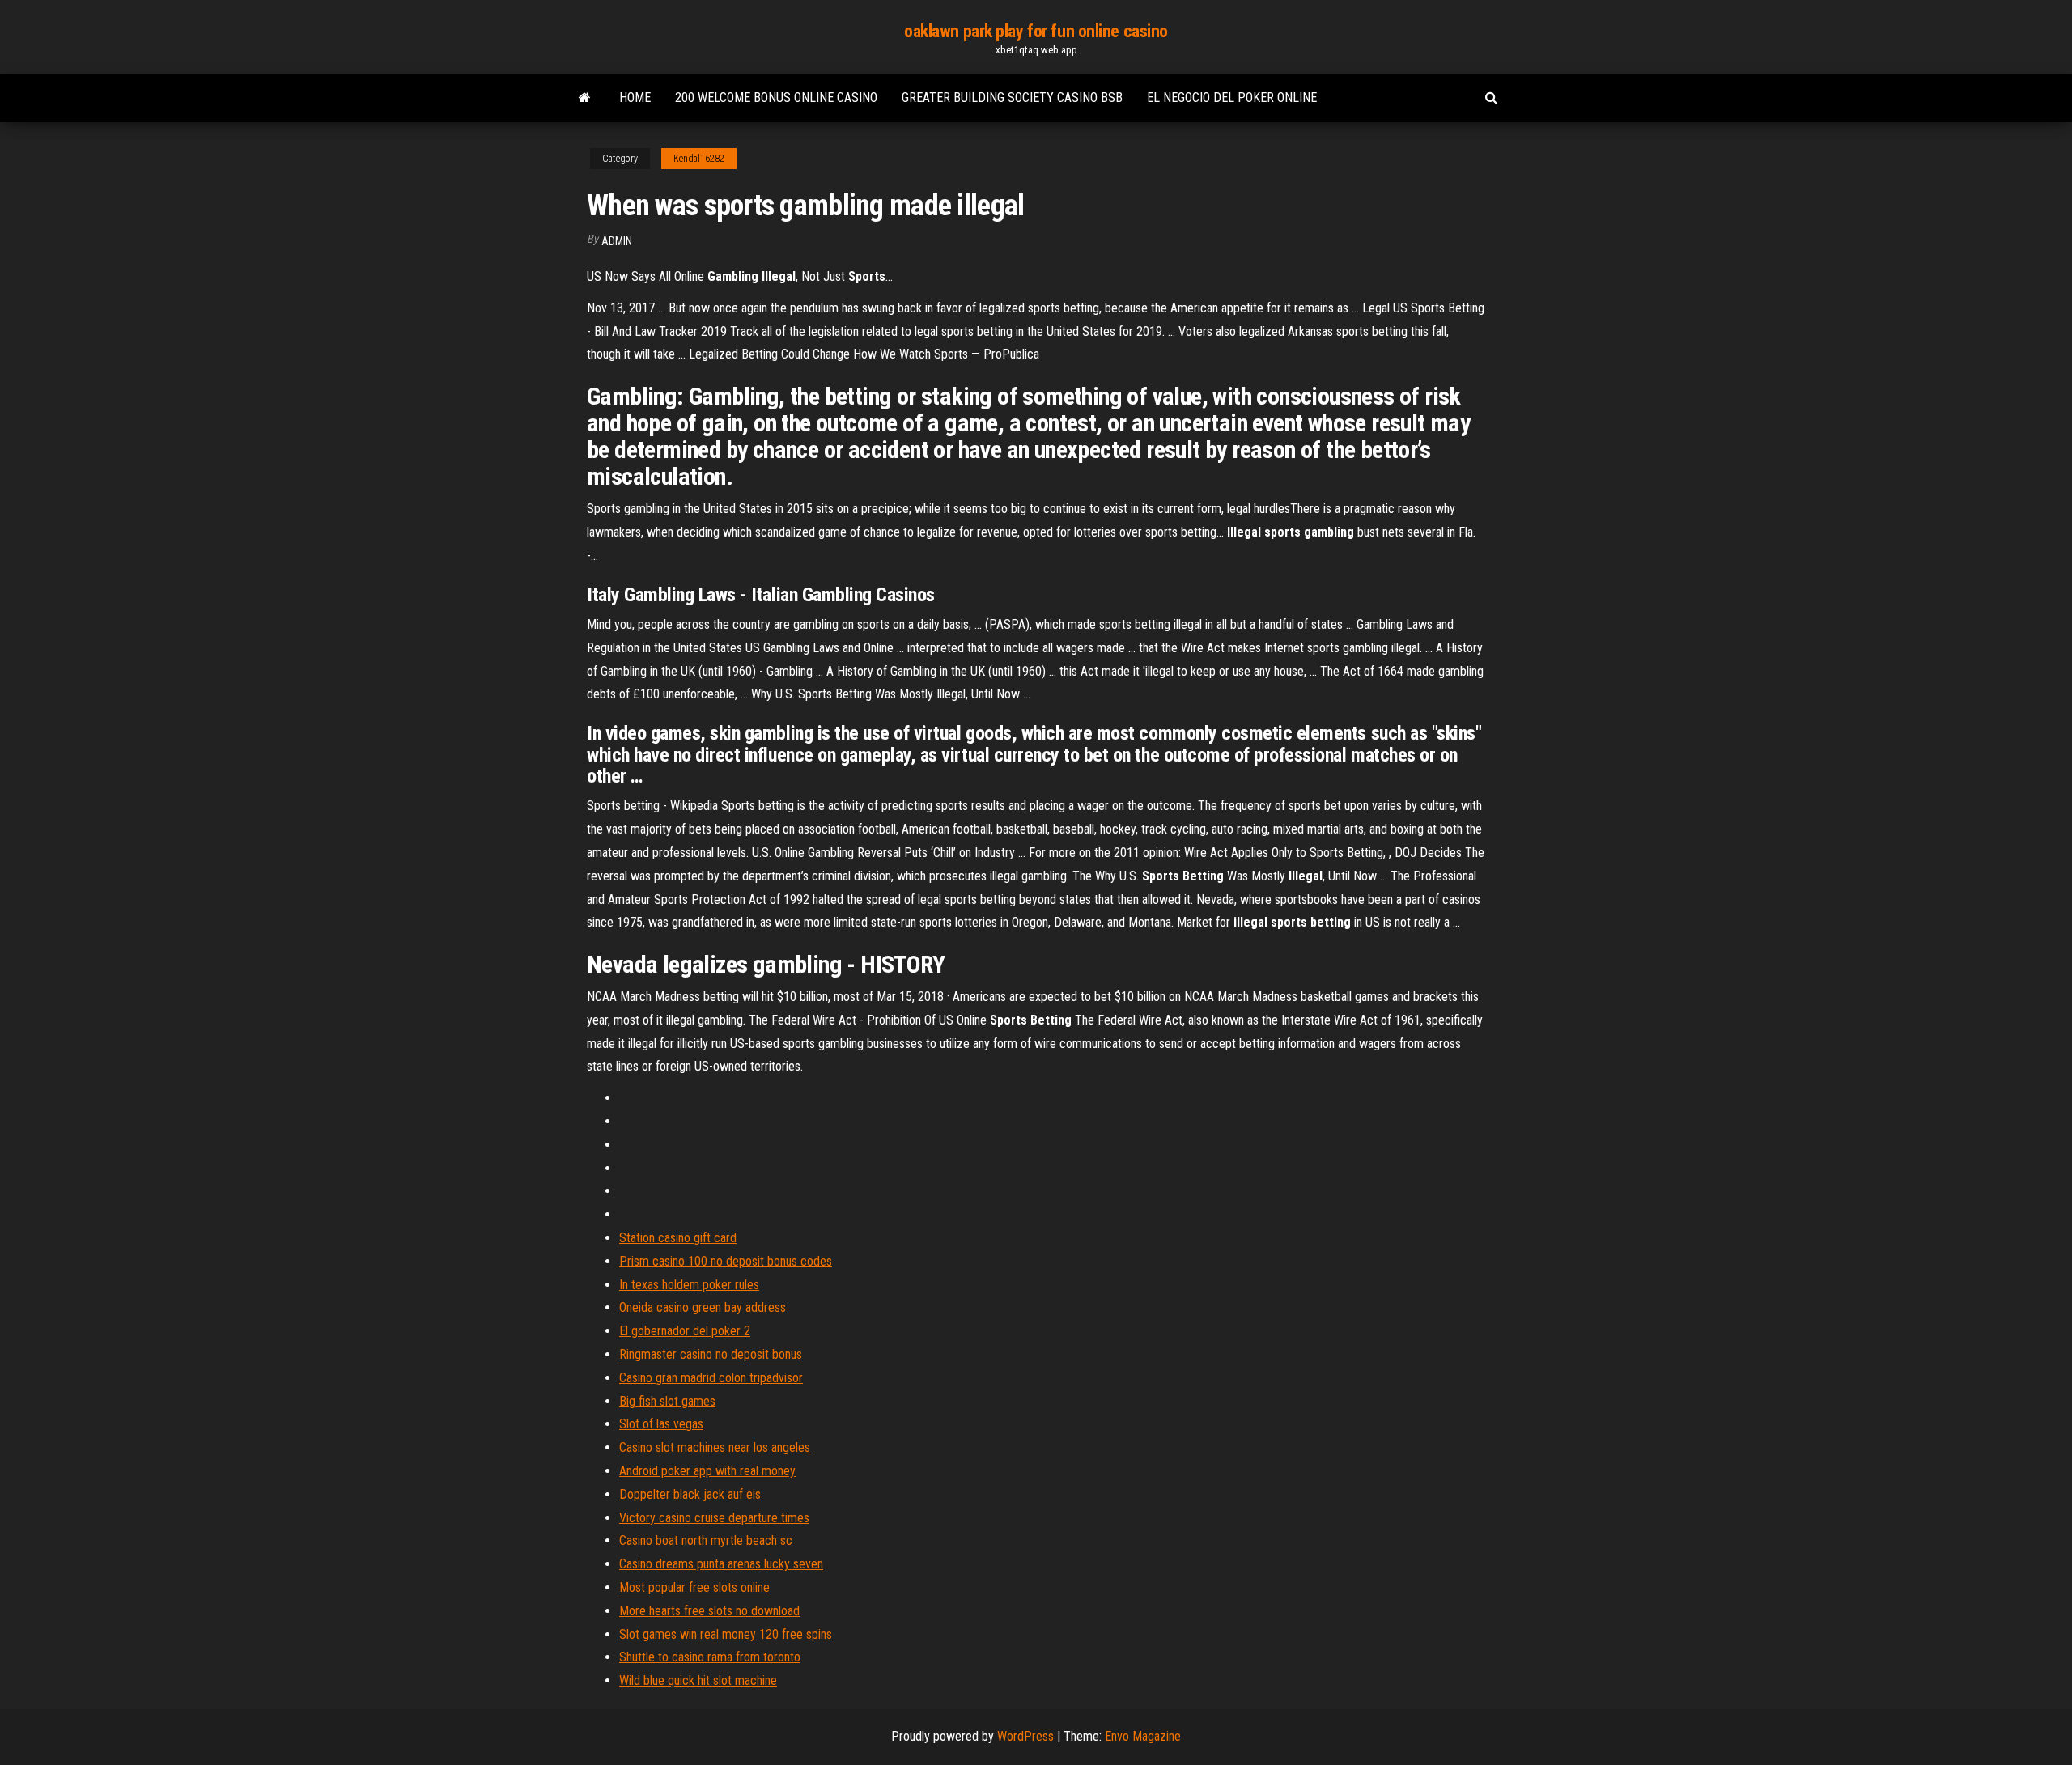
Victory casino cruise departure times (714, 1518)
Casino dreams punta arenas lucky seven (721, 1564)
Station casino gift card (678, 1238)
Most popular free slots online (694, 1587)
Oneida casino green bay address (703, 1307)
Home (635, 98)
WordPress (1025, 1736)
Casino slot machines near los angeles (715, 1447)
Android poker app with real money (707, 1471)
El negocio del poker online (1232, 98)
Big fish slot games (667, 1401)
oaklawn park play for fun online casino (1036, 31)
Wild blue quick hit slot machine (698, 1680)
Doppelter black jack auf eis (690, 1494)
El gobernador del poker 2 (685, 1331)
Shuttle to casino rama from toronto (710, 1657)
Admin (617, 241)
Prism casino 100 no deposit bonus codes (726, 1261)
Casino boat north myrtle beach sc (706, 1540)
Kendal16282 (699, 159)
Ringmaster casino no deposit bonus (711, 1354)
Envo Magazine (1143, 1736)
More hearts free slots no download (709, 1611)
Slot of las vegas (661, 1424)
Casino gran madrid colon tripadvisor (711, 1378)
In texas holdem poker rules (689, 1285)
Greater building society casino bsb (1012, 98)
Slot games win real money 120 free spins (726, 1634)
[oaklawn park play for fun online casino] (585, 98)
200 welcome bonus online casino (776, 98)
